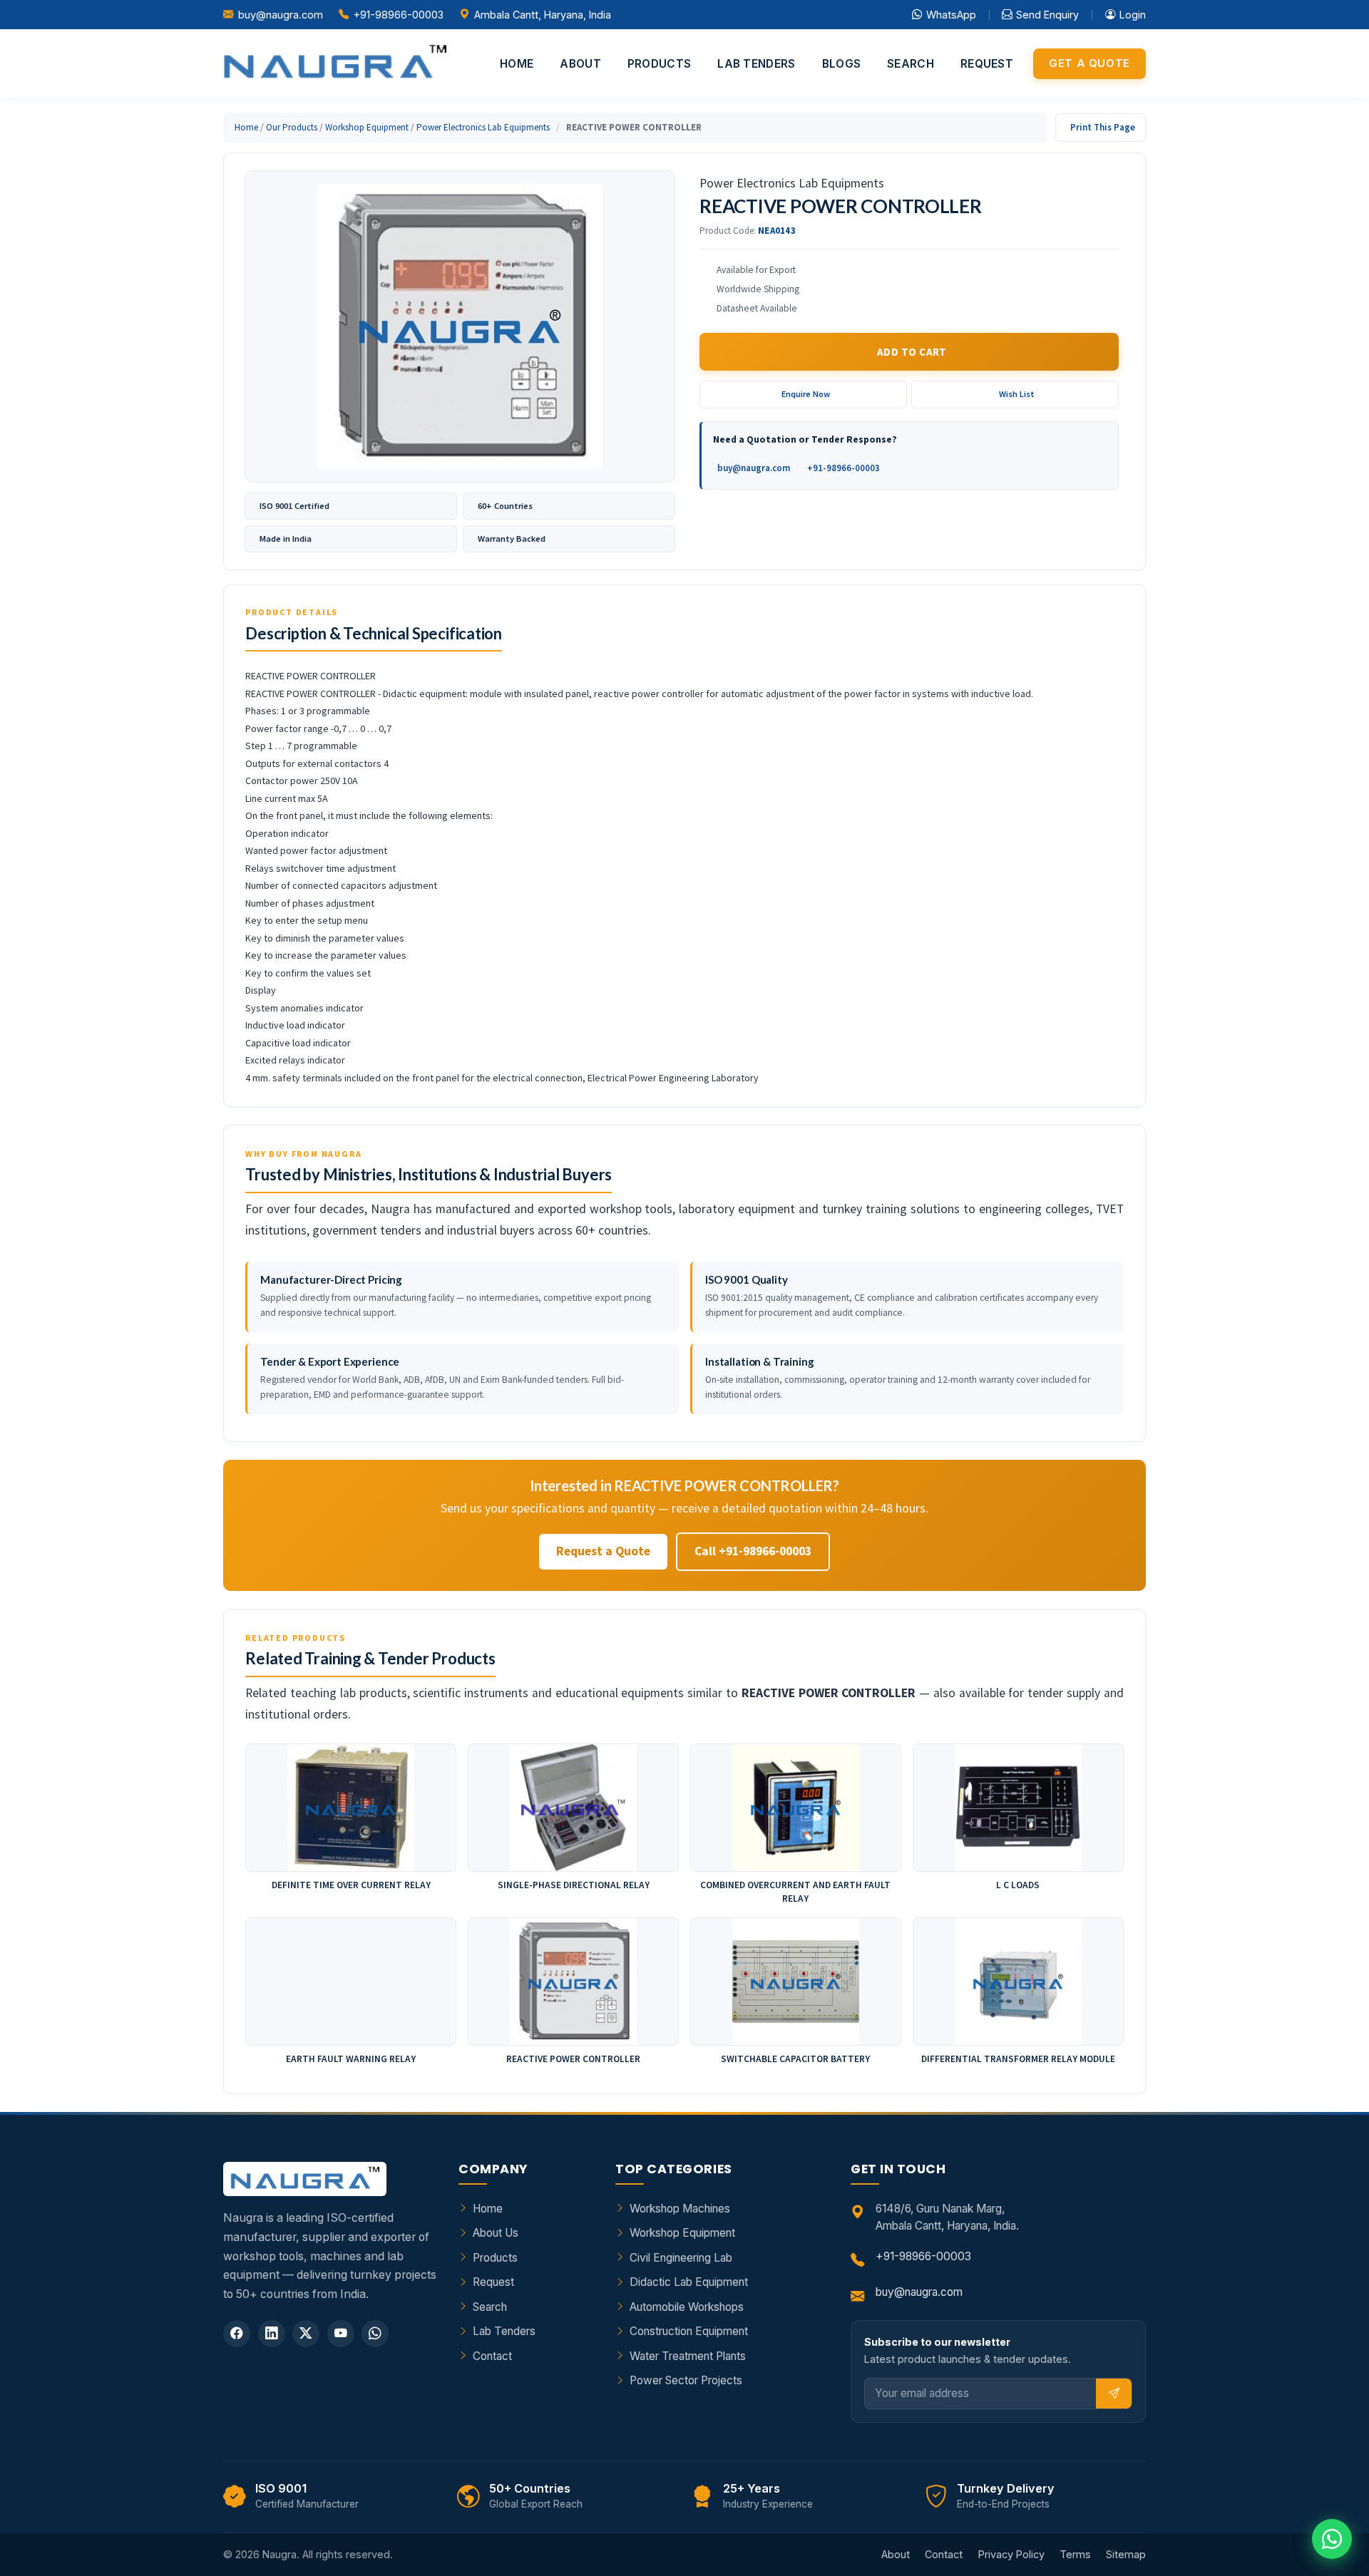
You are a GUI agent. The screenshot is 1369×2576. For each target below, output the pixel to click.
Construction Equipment (689, 2331)
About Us (496, 2233)
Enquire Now (806, 394)
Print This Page (1103, 127)
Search (911, 64)
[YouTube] (341, 2334)
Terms (1075, 2554)
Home (517, 64)
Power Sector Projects (686, 2380)
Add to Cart (912, 352)
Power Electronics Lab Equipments (483, 127)
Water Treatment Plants (688, 2356)
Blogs (842, 64)
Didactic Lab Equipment (689, 2282)
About (580, 64)
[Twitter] (306, 2334)
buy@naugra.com (281, 15)
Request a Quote (603, 1551)
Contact (492, 2356)
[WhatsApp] (375, 2334)
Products (659, 64)
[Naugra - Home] (335, 64)
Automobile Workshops (687, 2307)
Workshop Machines (680, 2209)
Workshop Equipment (367, 127)
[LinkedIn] (272, 2334)
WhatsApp (951, 15)
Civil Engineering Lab (681, 2258)
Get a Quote (1089, 63)
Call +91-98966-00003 (753, 1551)
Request (987, 64)
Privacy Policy (1011, 2554)
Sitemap (1126, 2554)
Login (1133, 15)
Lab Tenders (756, 64)
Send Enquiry (1047, 15)
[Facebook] (237, 2334)
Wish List (1017, 394)
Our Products (292, 127)
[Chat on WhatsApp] (1332, 2539)
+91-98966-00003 (399, 15)
